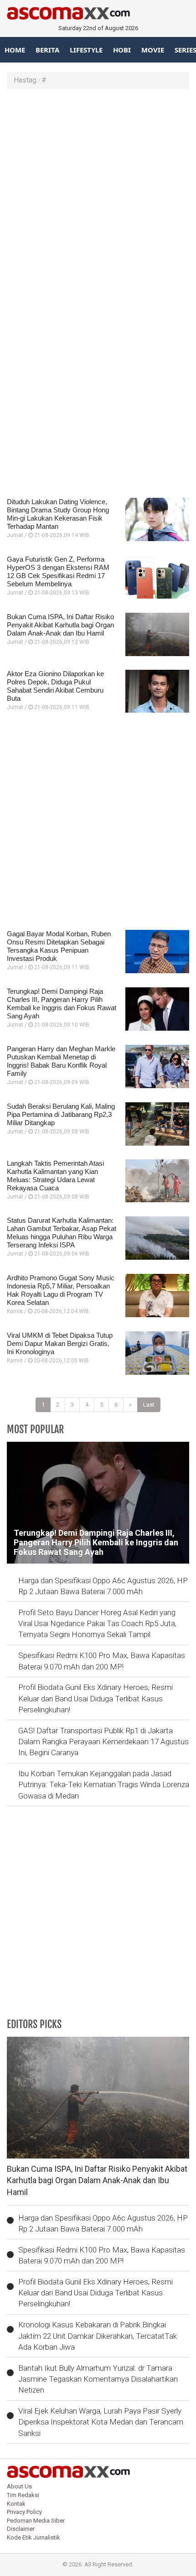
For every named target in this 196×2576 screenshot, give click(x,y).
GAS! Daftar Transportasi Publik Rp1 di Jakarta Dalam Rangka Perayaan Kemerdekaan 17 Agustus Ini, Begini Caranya (103, 1742)
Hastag (25, 80)
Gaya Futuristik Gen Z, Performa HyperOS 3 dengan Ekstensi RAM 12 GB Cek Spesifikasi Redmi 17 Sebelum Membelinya (58, 571)
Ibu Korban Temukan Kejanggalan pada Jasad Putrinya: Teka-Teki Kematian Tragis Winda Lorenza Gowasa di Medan (104, 1785)
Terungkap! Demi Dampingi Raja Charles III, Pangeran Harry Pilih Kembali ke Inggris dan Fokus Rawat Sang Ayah (62, 1004)
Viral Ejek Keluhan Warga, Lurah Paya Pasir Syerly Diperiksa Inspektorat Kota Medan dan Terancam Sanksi (101, 2422)
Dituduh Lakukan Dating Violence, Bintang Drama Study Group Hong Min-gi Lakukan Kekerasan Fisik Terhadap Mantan (58, 514)
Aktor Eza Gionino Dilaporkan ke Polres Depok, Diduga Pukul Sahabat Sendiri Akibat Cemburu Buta (55, 686)
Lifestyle (86, 50)
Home (15, 50)
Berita (47, 50)
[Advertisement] (98, 197)
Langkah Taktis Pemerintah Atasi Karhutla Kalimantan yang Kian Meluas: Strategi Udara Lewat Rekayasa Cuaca (55, 1176)
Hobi (122, 50)
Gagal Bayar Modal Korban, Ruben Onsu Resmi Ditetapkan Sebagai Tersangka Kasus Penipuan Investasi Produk (59, 946)
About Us (19, 2486)
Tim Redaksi (23, 2495)
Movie (153, 50)
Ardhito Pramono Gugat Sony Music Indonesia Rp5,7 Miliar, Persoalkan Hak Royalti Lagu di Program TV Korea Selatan (61, 1290)
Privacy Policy (24, 2512)
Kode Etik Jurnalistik (34, 2537)
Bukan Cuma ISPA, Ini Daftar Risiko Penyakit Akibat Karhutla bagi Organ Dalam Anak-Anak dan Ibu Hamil (60, 625)
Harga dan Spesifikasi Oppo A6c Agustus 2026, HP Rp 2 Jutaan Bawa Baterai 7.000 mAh (103, 1586)
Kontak (16, 2504)
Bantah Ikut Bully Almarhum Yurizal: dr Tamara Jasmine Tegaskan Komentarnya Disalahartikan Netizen (98, 2379)
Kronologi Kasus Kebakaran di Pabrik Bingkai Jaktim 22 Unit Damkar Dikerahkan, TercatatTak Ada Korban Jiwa (98, 2336)
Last (149, 1405)
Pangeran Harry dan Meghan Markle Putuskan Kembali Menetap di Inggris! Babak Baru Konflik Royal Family (61, 1061)
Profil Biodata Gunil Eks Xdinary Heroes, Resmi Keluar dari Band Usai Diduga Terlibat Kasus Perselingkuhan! (95, 1698)
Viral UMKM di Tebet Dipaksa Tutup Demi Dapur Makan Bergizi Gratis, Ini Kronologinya (60, 1343)
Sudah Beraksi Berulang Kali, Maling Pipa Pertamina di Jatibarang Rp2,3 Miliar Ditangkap (61, 1114)
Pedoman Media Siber (36, 2521)
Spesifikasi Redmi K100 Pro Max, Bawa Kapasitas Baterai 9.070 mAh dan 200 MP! (102, 1661)
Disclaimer (21, 2529)
